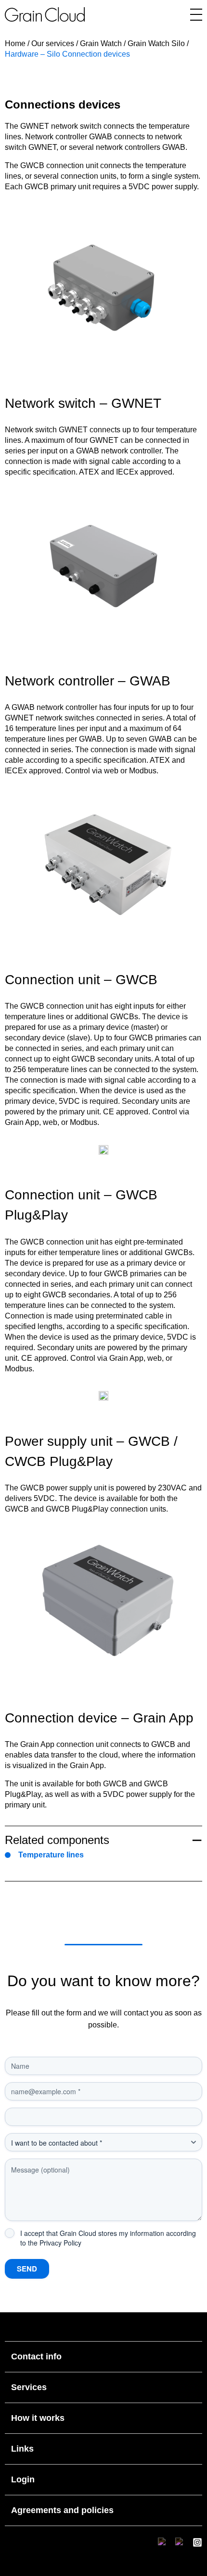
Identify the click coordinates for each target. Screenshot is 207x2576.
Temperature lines (51, 1855)
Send (27, 2269)
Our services (53, 43)
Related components (57, 1840)
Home (15, 43)
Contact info (36, 2356)
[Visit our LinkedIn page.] (163, 2542)
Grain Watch (101, 43)
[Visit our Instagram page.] (197, 2542)
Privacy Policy (60, 2243)
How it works (38, 2418)
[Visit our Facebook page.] (180, 2542)
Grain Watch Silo (156, 43)
